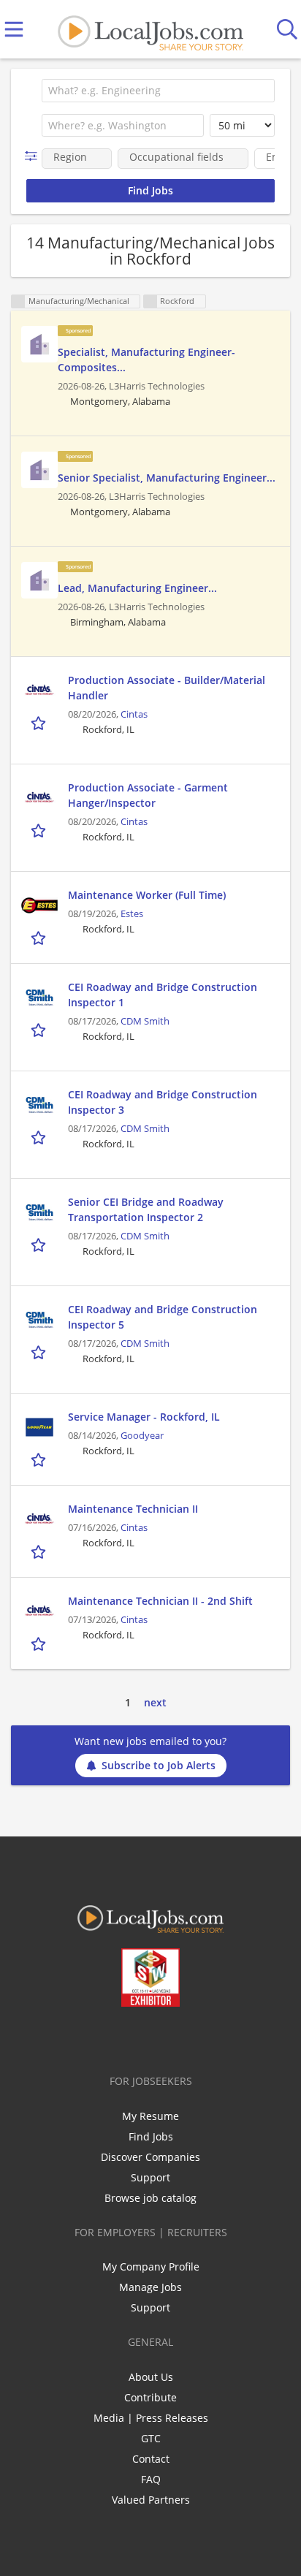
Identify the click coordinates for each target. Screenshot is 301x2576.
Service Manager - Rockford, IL (144, 1417)
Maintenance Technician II (133, 1509)
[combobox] (158, 91)
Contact (151, 2459)
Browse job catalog (150, 2198)
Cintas (134, 714)
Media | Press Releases (151, 2418)
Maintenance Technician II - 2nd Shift (160, 1601)
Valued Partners (151, 2500)
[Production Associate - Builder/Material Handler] (39, 691)
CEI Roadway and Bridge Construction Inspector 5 (163, 1317)
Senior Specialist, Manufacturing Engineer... (167, 478)
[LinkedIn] (141, 2037)
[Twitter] (117, 2037)
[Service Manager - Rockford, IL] (39, 1427)
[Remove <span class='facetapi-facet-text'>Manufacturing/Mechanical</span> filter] (18, 301)
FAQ (151, 2479)
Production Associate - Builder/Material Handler (167, 688)
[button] (34, 156)
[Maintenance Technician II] (39, 1519)
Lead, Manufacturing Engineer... (137, 588)
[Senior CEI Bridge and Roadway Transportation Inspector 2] (39, 1212)
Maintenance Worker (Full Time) (147, 895)
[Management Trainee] (39, 344)
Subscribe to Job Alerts (159, 1765)
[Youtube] (165, 2037)
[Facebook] (93, 2037)
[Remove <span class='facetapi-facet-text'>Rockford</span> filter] (150, 301)
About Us (151, 2377)
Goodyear (142, 1436)
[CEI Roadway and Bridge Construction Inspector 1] (39, 998)
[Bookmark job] (40, 722)
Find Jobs (151, 2136)
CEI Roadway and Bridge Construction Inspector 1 (163, 995)
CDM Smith (145, 1021)
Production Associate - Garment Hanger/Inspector (148, 795)
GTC (151, 2438)
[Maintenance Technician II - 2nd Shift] (39, 1611)
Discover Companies (150, 2157)
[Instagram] (190, 2037)
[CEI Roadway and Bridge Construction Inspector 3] (39, 1105)
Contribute (150, 2397)
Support (150, 2177)
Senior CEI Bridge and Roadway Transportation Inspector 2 (146, 1209)
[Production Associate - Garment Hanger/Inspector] (39, 798)
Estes (132, 914)
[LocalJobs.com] (150, 30)
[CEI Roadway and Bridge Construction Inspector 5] (39, 1320)
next (155, 1702)
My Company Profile (151, 2267)
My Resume (150, 2116)
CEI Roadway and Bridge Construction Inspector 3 (163, 1102)
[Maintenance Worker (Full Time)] (39, 905)
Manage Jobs (150, 2287)
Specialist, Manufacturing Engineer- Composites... (146, 360)
